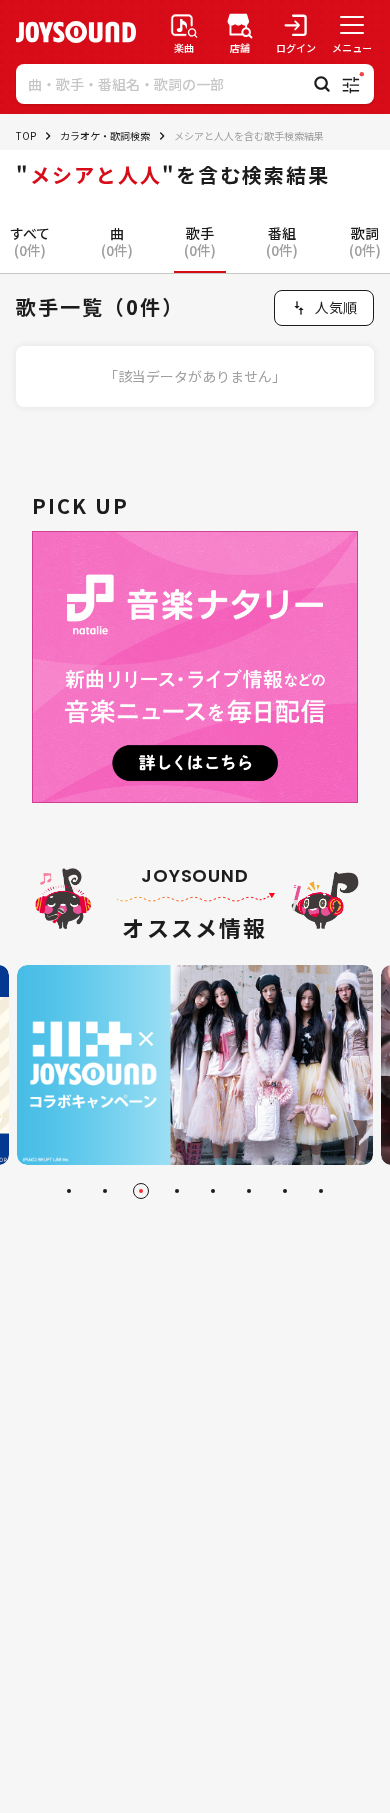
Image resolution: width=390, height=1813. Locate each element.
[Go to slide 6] (249, 1191)
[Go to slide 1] (69, 1191)
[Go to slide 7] (285, 1191)
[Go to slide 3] (141, 1191)
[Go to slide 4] (177, 1191)
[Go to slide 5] (213, 1191)
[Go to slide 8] (321, 1191)
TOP (26, 135)
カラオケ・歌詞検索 (105, 135)
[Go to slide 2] (105, 1191)
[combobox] (324, 308)
